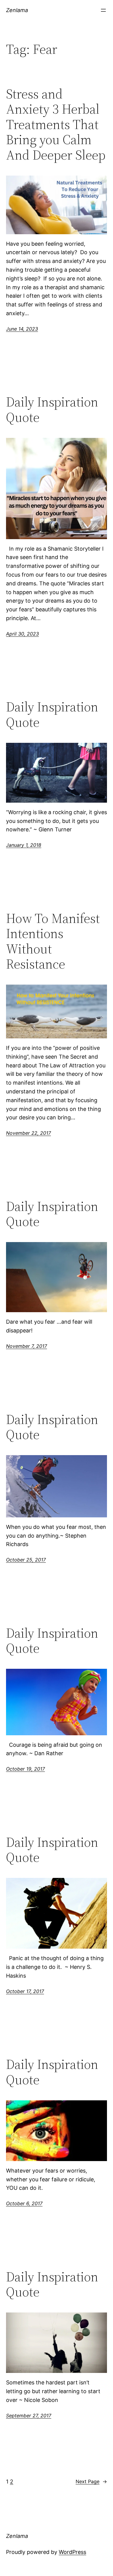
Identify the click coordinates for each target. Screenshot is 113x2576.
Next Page (91, 2481)
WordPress (72, 2552)
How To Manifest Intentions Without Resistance (53, 941)
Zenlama (17, 10)
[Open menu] (103, 10)
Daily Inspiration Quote (52, 410)
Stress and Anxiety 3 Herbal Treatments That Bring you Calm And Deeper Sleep (56, 125)
